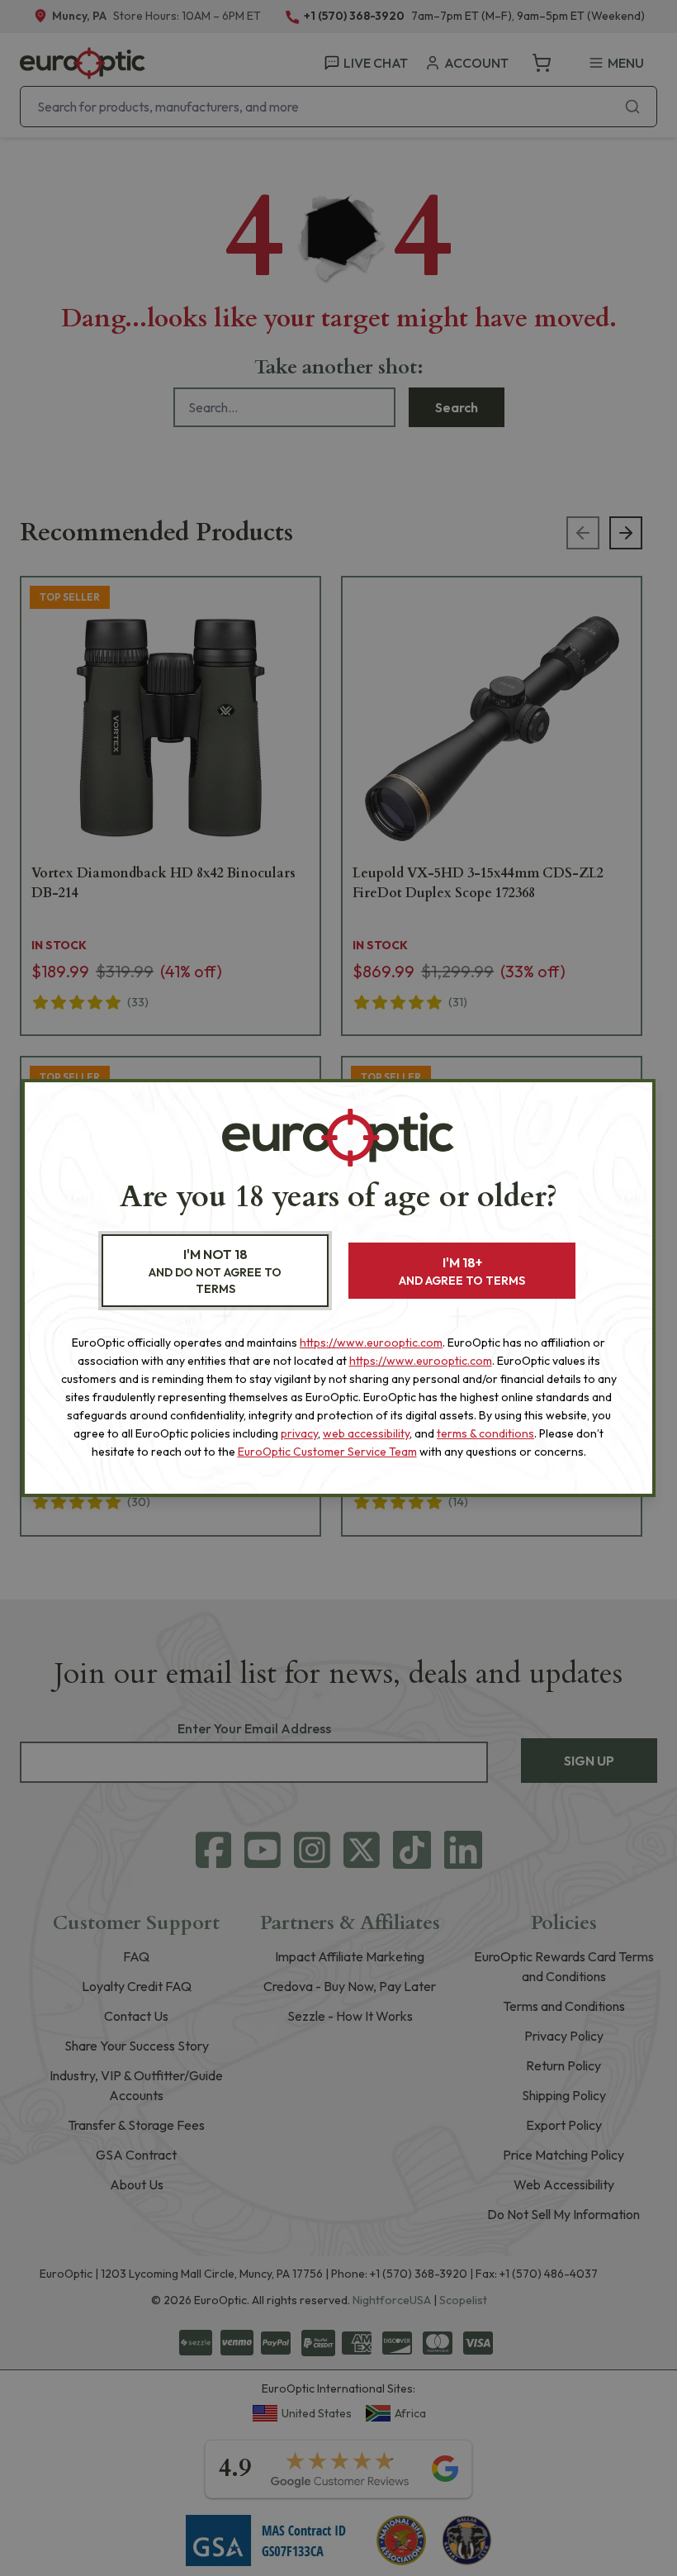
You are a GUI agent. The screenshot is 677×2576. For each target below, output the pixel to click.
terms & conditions (485, 1433)
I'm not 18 (215, 1271)
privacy (299, 1433)
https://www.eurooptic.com (371, 1343)
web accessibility (366, 1433)
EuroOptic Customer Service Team (327, 1452)
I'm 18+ (462, 1271)
